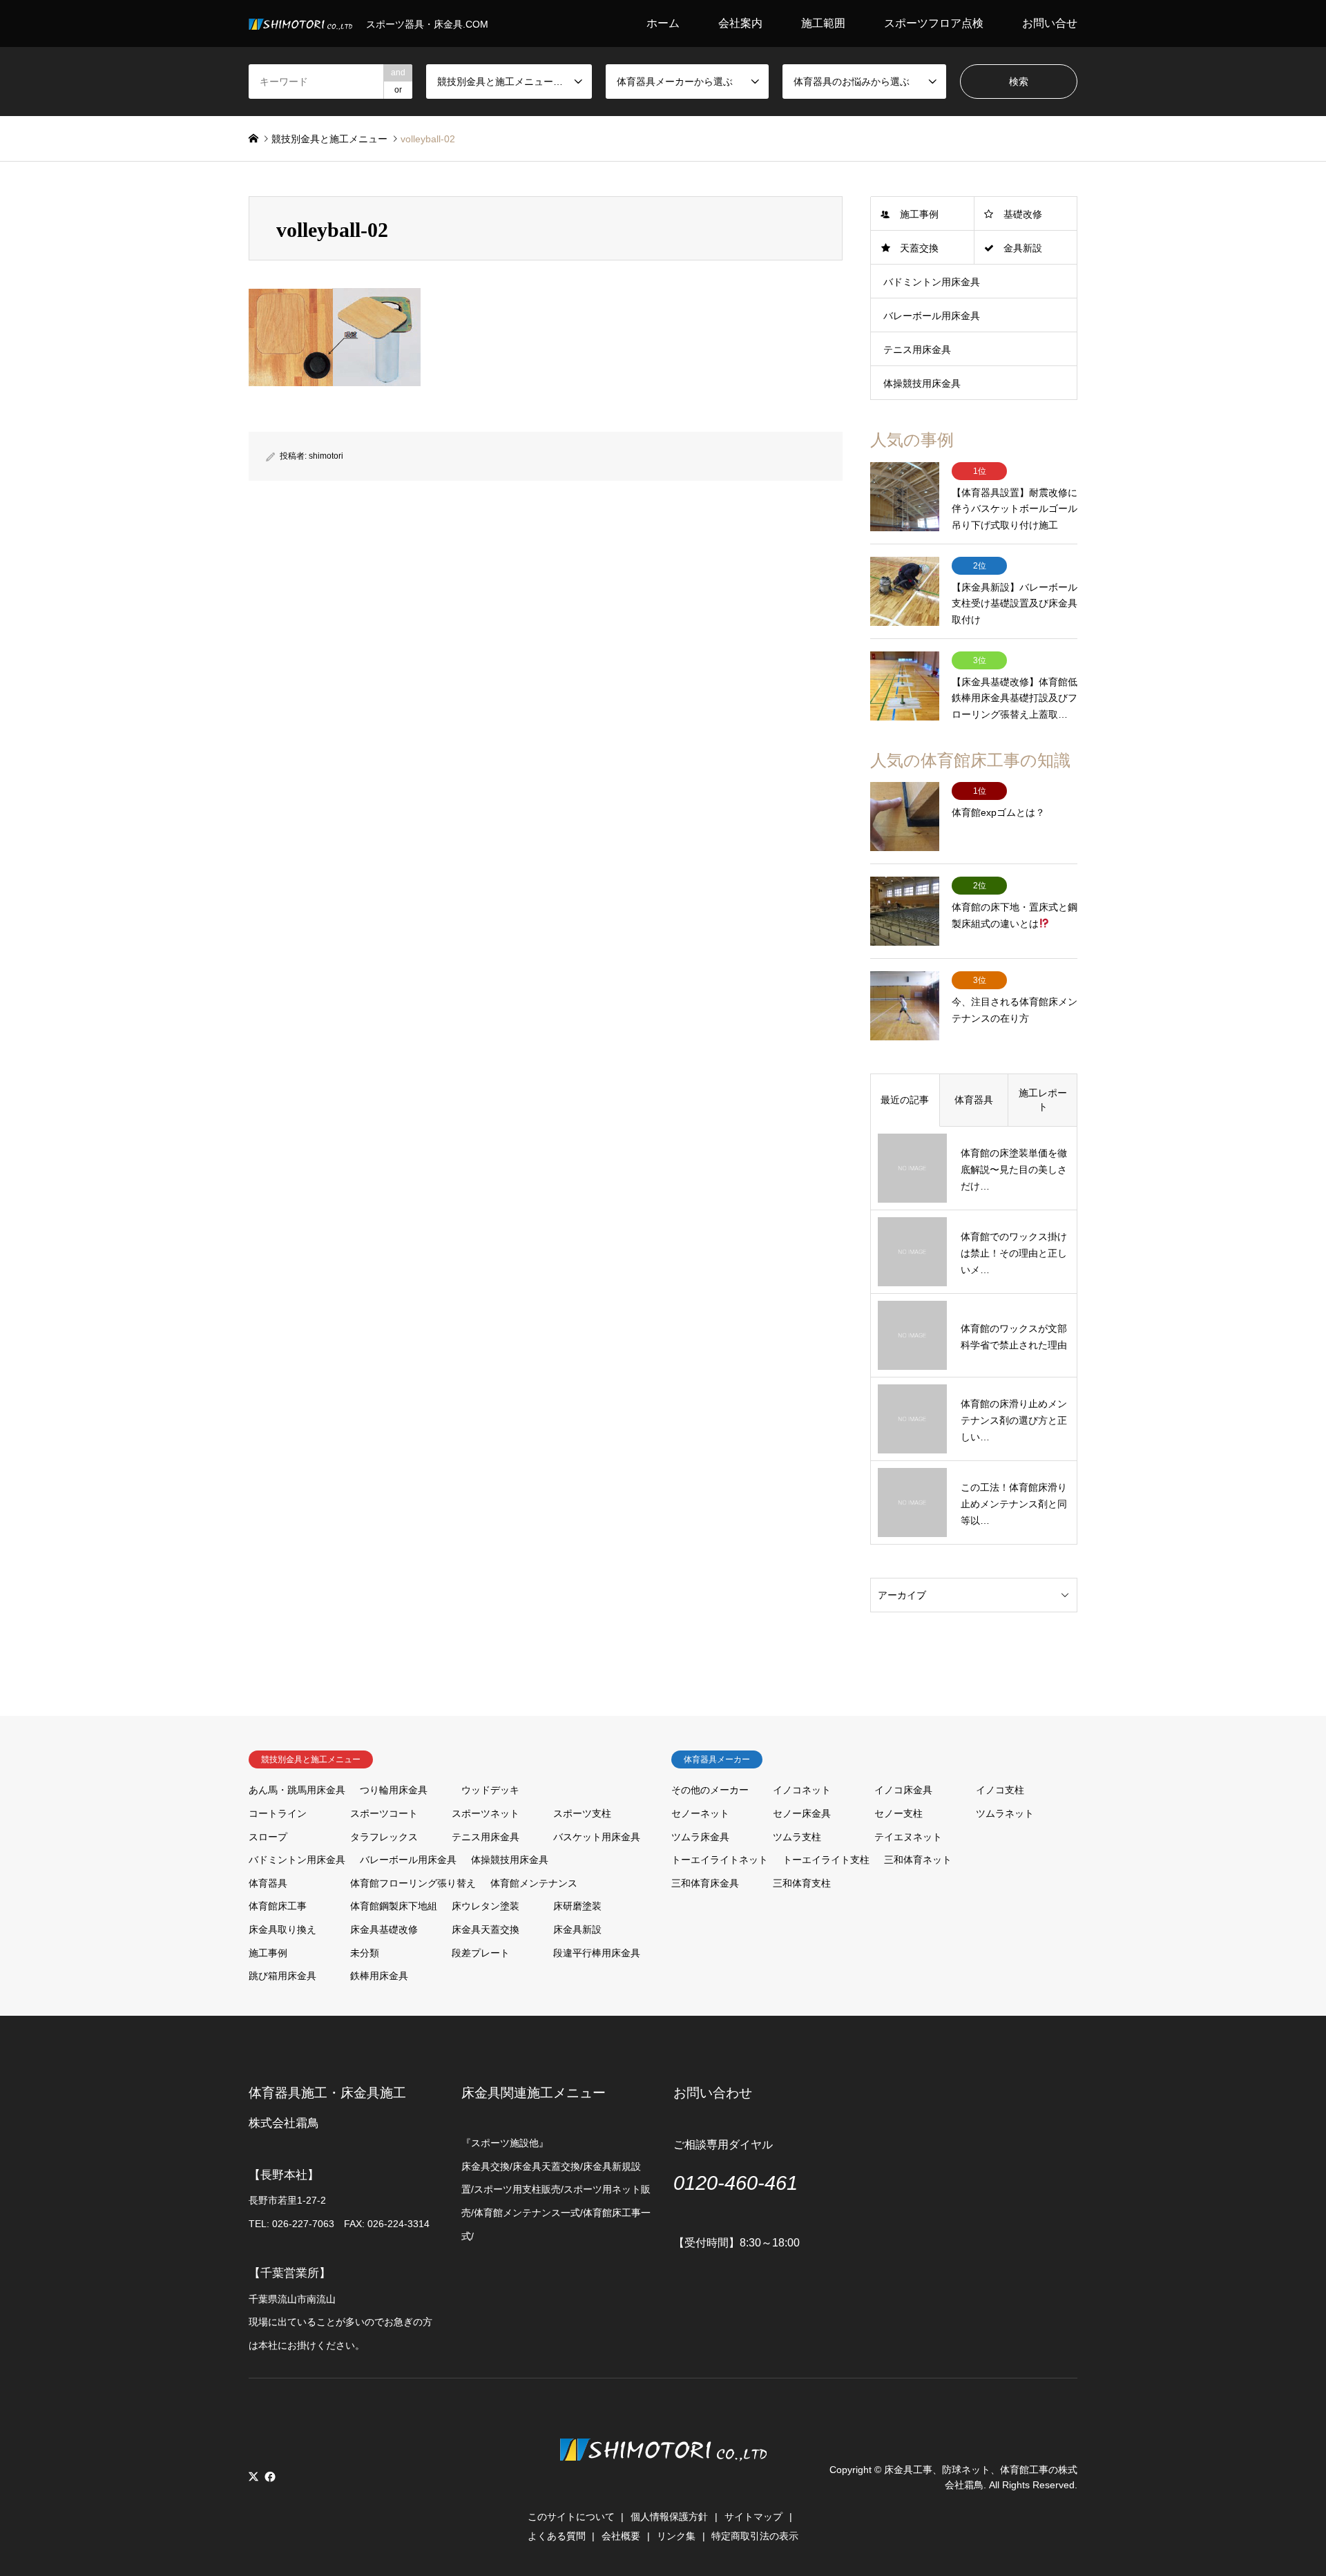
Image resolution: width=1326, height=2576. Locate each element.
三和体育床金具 (705, 1883)
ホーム (663, 23)
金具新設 (1023, 248)
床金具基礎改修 (384, 1929)
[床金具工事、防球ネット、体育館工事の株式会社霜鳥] (663, 2483)
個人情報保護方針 (669, 2517)
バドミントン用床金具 (932, 282)
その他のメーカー (710, 1790)
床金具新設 (577, 1929)
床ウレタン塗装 (486, 1906)
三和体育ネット (918, 1860)
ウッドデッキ (490, 1790)
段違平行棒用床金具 (597, 1953)
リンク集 (676, 2536)
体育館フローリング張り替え (413, 1883)
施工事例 (919, 214)
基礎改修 (1023, 214)
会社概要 (621, 2536)
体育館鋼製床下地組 (394, 1906)
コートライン (278, 1813)
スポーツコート (384, 1813)
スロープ (268, 1837)
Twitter (253, 2477)
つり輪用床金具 (394, 1790)
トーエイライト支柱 (826, 1860)
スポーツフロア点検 (934, 23)
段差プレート (481, 1953)
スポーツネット (486, 1813)
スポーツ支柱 (582, 1813)
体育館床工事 (278, 1906)
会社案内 (740, 23)
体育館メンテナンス (534, 1883)
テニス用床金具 (917, 350)
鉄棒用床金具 (379, 1976)
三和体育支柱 (802, 1883)
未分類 (365, 1953)
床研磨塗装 (577, 1906)
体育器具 (268, 1883)
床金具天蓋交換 (486, 1929)
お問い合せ (1050, 23)
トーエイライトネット (720, 1860)
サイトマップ (753, 2517)
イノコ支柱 (1000, 1790)
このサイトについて (571, 2517)
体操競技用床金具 (922, 383)
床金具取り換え (282, 1929)
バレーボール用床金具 (932, 316)
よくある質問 (557, 2536)
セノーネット (700, 1813)
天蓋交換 (919, 248)
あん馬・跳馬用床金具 (297, 1790)
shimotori (326, 456)
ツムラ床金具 (700, 1837)
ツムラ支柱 (797, 1837)
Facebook (269, 2477)
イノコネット (802, 1790)
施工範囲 (823, 23)
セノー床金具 (802, 1813)
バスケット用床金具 (597, 1837)
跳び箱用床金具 (282, 1976)
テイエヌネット (908, 1837)
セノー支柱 (899, 1813)
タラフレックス (384, 1837)
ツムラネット (1005, 1813)
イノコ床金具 (903, 1790)
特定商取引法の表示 (755, 2536)
